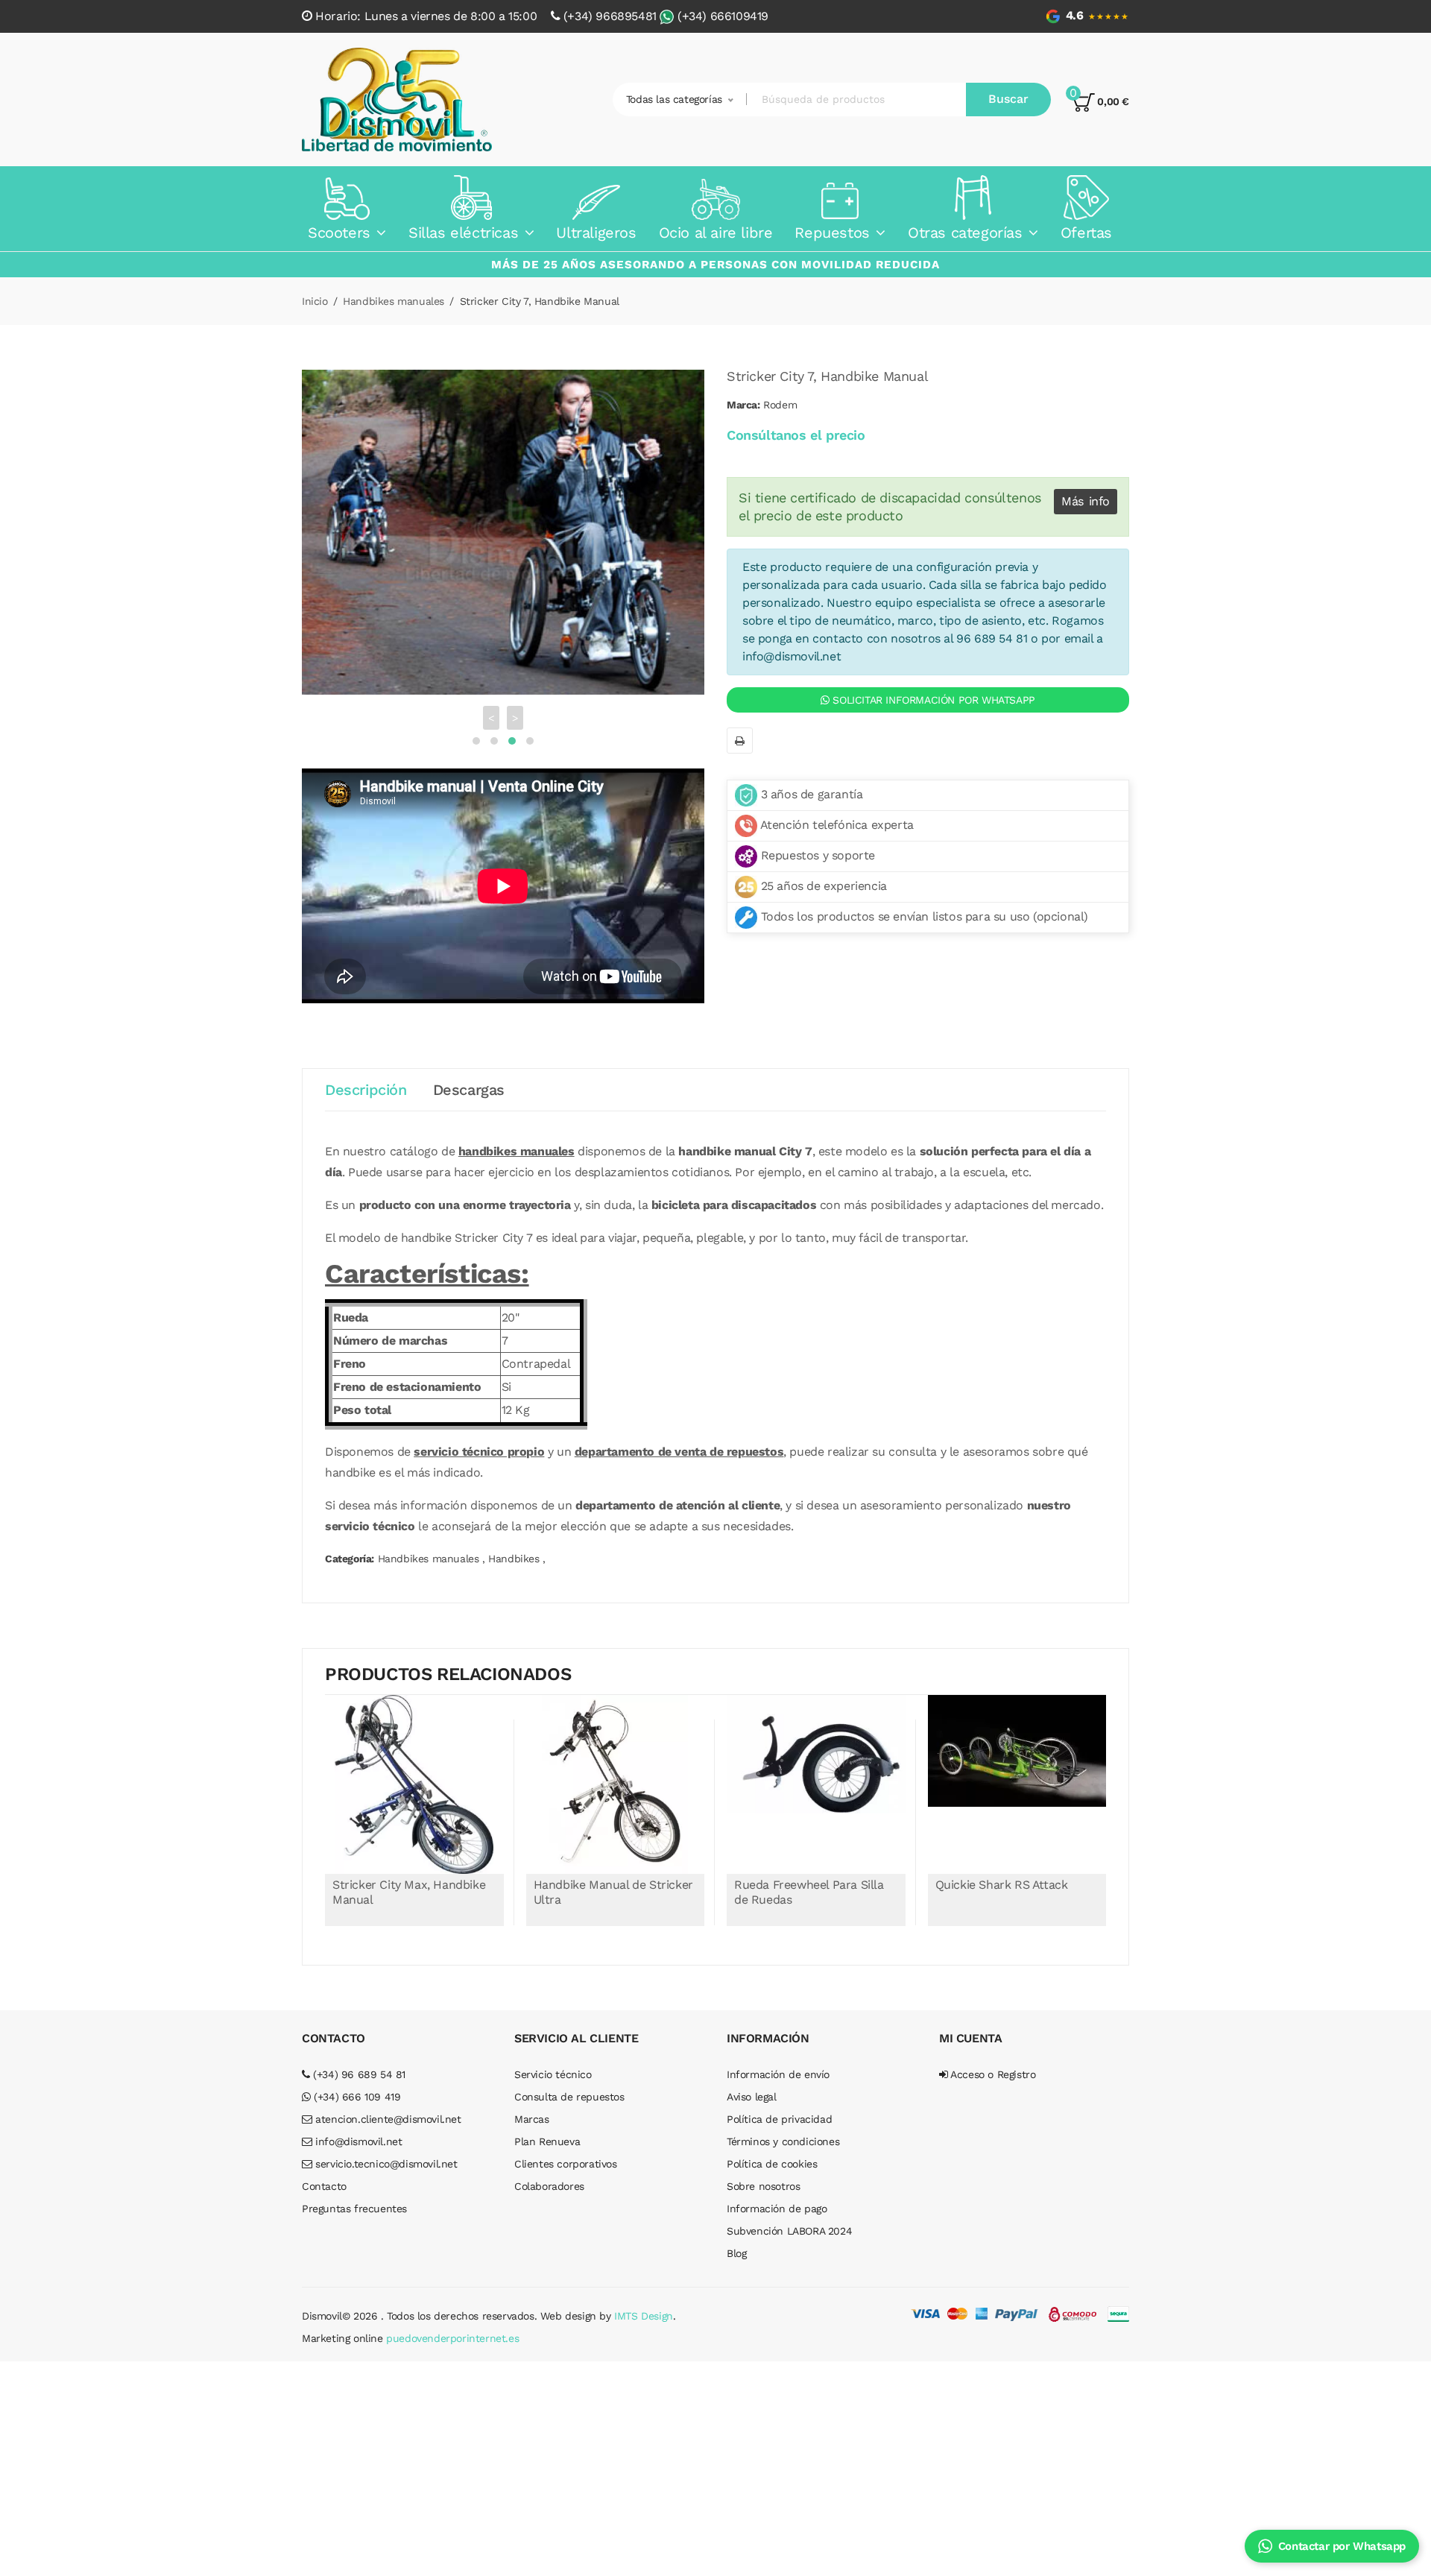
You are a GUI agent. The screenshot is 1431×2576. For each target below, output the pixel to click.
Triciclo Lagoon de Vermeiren (1018, 1865)
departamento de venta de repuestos (679, 1431)
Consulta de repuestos (569, 2077)
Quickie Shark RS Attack (803, 1865)
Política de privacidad (779, 2099)
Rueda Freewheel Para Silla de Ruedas (611, 1872)
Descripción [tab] (366, 1070)
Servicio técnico (553, 2054)
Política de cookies (772, 2144)
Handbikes (514, 1538)
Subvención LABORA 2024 (789, 2211)
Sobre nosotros (763, 2166)
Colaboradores (549, 2166)
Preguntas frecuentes (354, 2188)
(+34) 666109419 (723, 16)
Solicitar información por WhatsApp (932, 700)
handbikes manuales (517, 1131)
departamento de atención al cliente (677, 1485)
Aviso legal (752, 2077)
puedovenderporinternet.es (452, 2318)
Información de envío (778, 2054)
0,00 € (1112, 101)
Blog (736, 2233)
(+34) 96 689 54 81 (358, 2054)
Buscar (1008, 99)
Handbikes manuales (394, 301)
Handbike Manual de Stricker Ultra (414, 1872)
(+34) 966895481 (610, 16)
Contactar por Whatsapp (1342, 2546)
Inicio (315, 301)
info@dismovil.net (792, 656)
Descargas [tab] (469, 1070)
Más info (1086, 501)
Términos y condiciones (783, 2121)
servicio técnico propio (479, 1431)
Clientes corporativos (566, 2144)
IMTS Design (644, 2296)
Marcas (532, 2099)
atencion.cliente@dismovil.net (387, 2099)
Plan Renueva (547, 2121)
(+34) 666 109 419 (356, 2077)
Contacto (324, 2166)
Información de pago (777, 2188)
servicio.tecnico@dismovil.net (385, 2144)
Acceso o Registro (992, 2054)
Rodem (780, 405)
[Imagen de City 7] (503, 522)
